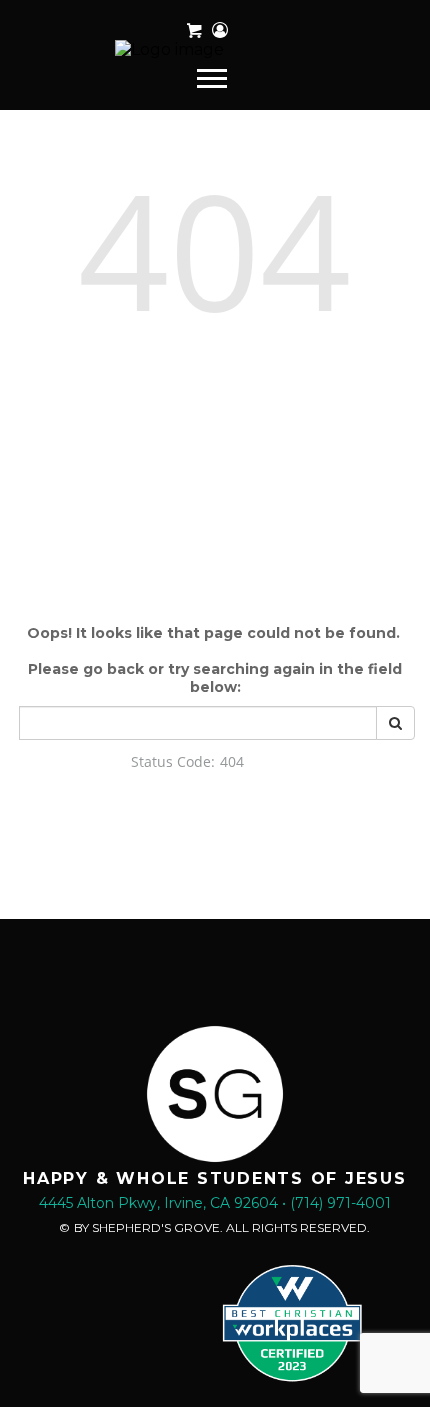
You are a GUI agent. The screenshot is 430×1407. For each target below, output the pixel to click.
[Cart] (194, 30)
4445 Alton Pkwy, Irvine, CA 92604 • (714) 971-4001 (215, 1203)
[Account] (220, 30)
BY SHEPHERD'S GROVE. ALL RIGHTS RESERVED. (222, 1227)
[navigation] (214, 77)
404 (214, 249)
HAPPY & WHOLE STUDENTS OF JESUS (215, 1178)
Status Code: (173, 761)
